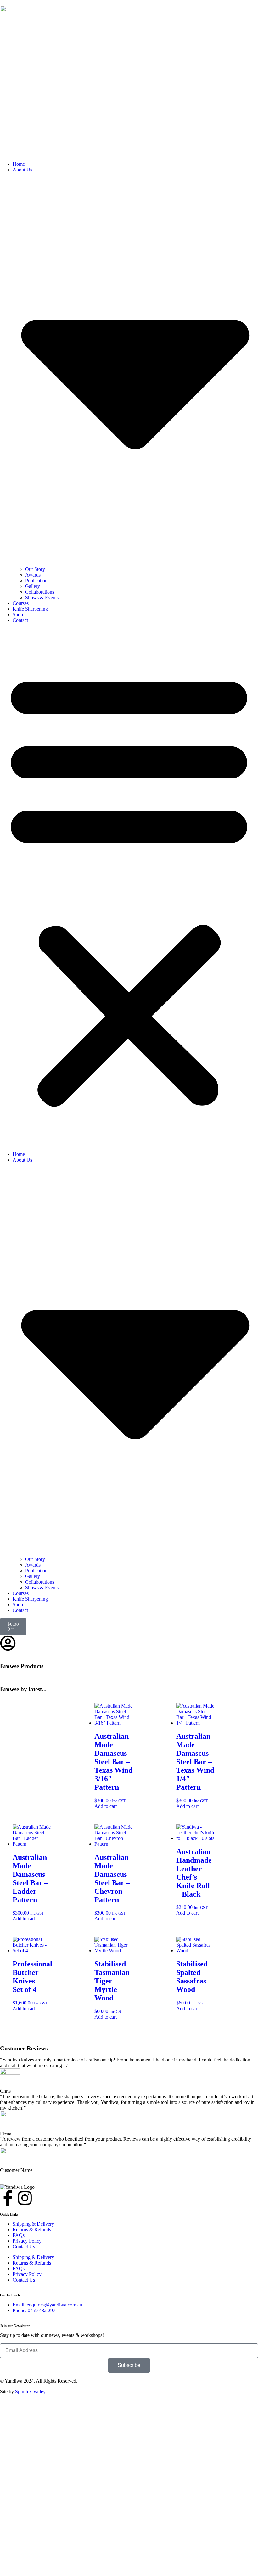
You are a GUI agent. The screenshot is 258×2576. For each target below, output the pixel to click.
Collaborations (40, 592)
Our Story (35, 569)
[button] (129, 887)
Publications (37, 580)
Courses (21, 603)
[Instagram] (25, 2198)
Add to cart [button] (106, 1806)
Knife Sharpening (30, 609)
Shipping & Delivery (33, 2224)
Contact (20, 620)
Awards (33, 575)
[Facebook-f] (8, 2198)
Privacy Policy (27, 2241)
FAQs (19, 2235)
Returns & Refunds (32, 2230)
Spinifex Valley (30, 2392)
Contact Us (24, 2247)
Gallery (33, 586)
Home (19, 164)
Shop (18, 614)
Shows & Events (42, 597)
